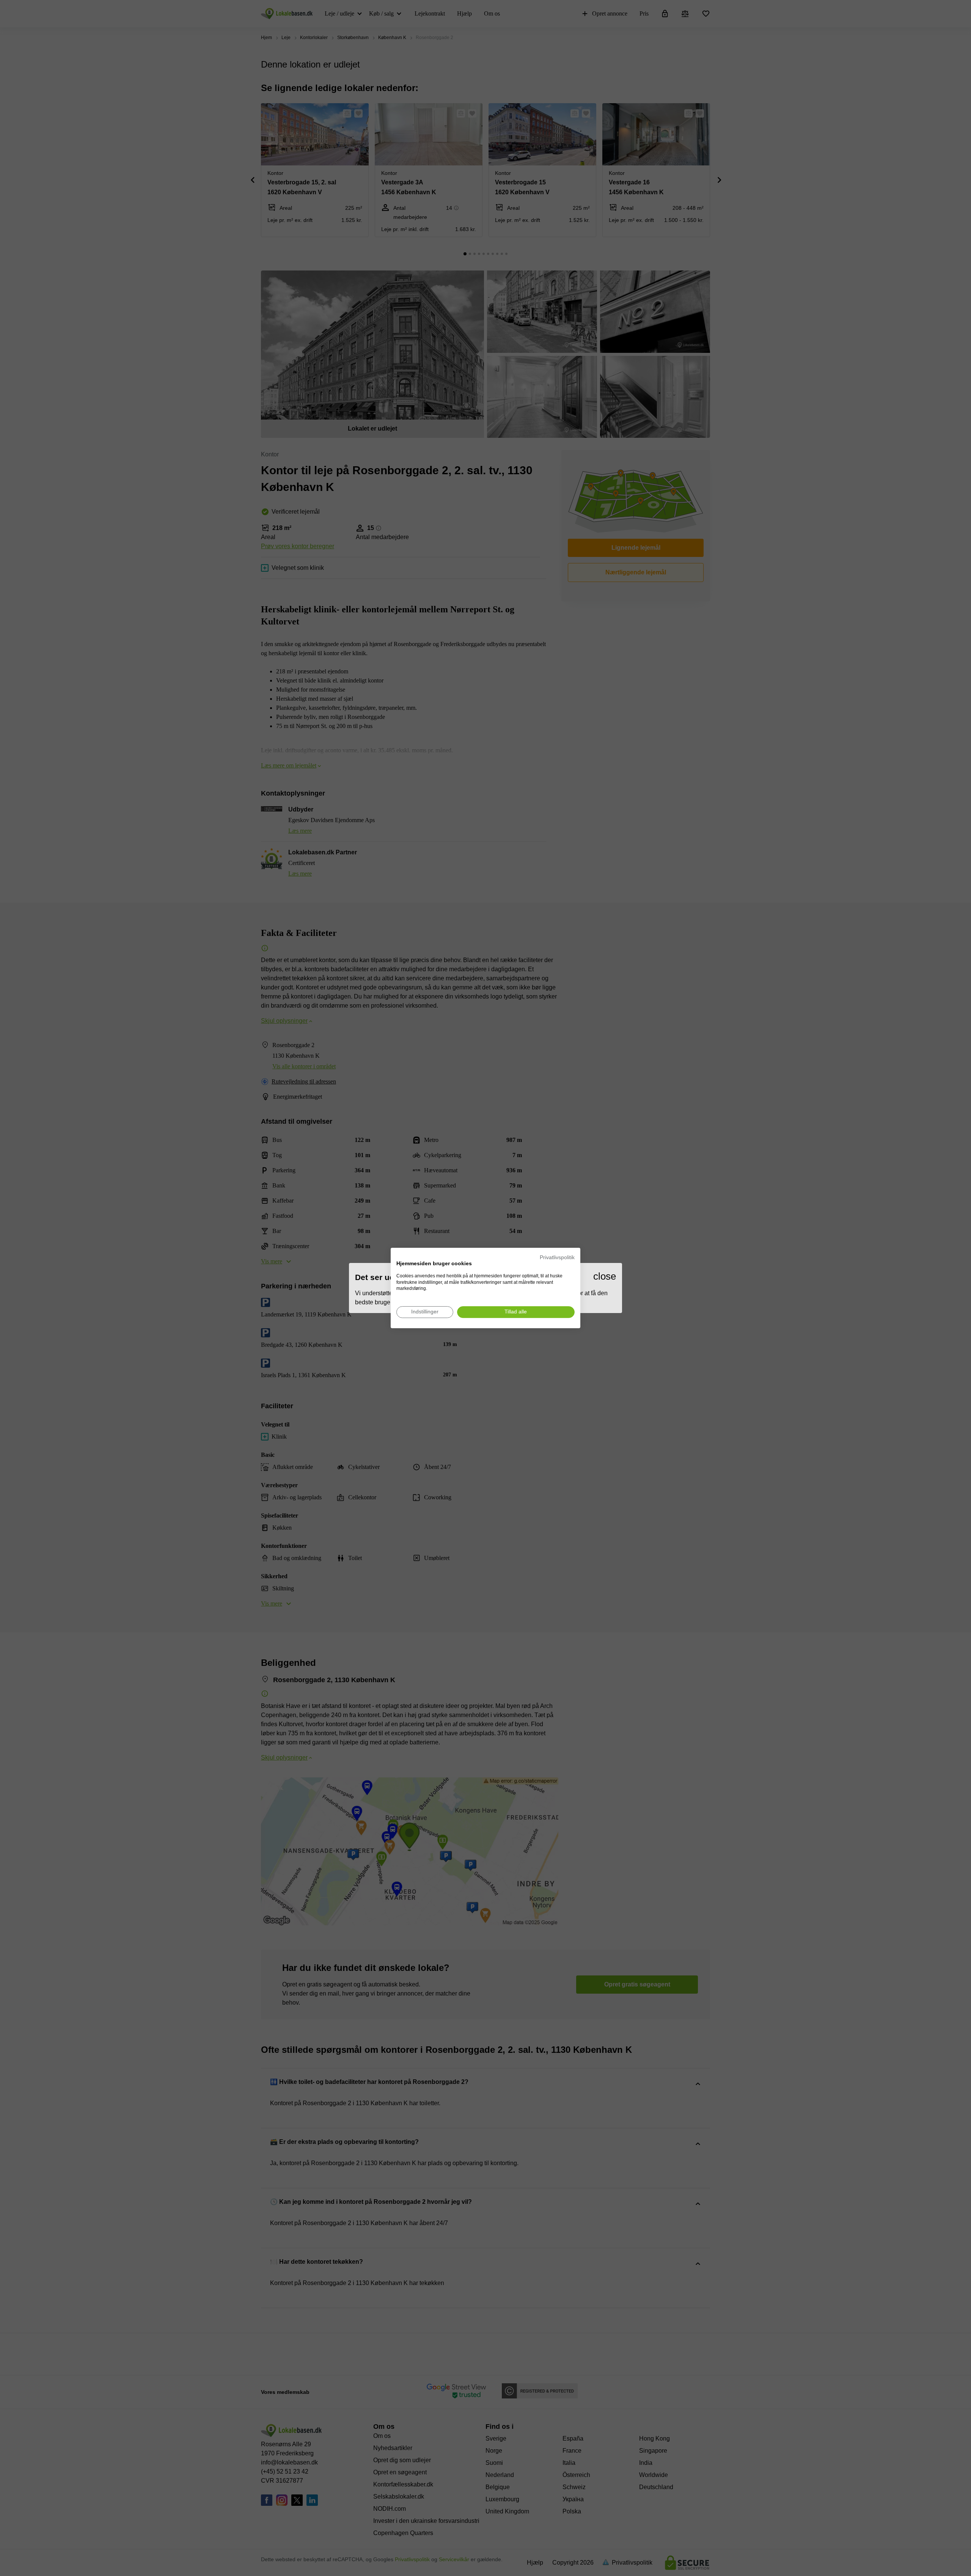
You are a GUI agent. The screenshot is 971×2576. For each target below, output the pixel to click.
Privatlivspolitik (557, 1257)
